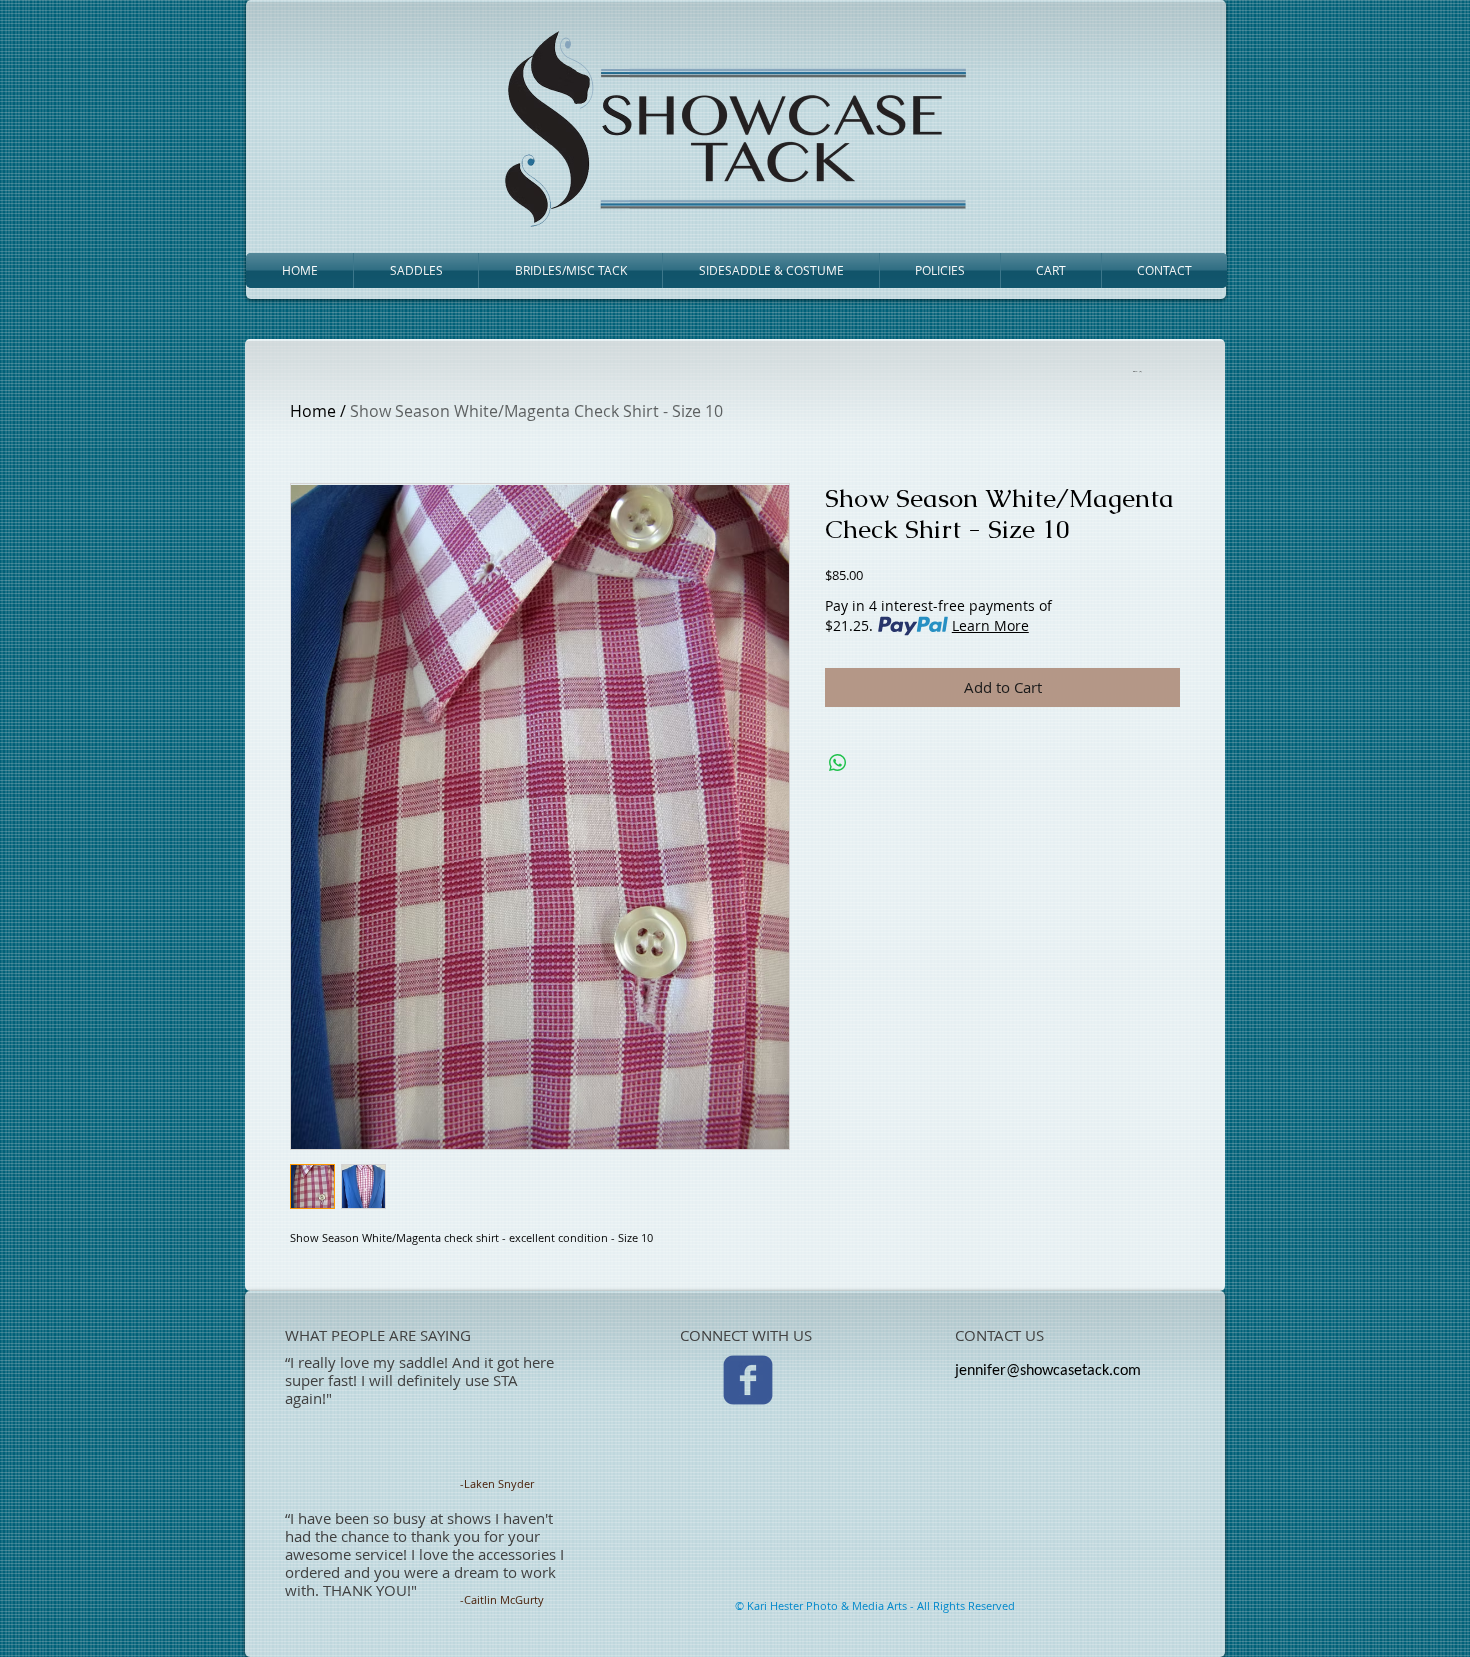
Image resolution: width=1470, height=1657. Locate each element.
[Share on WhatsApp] (838, 763)
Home (313, 411)
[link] (1136, 371)
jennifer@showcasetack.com (1048, 1371)
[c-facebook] (748, 1380)
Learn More (990, 625)
